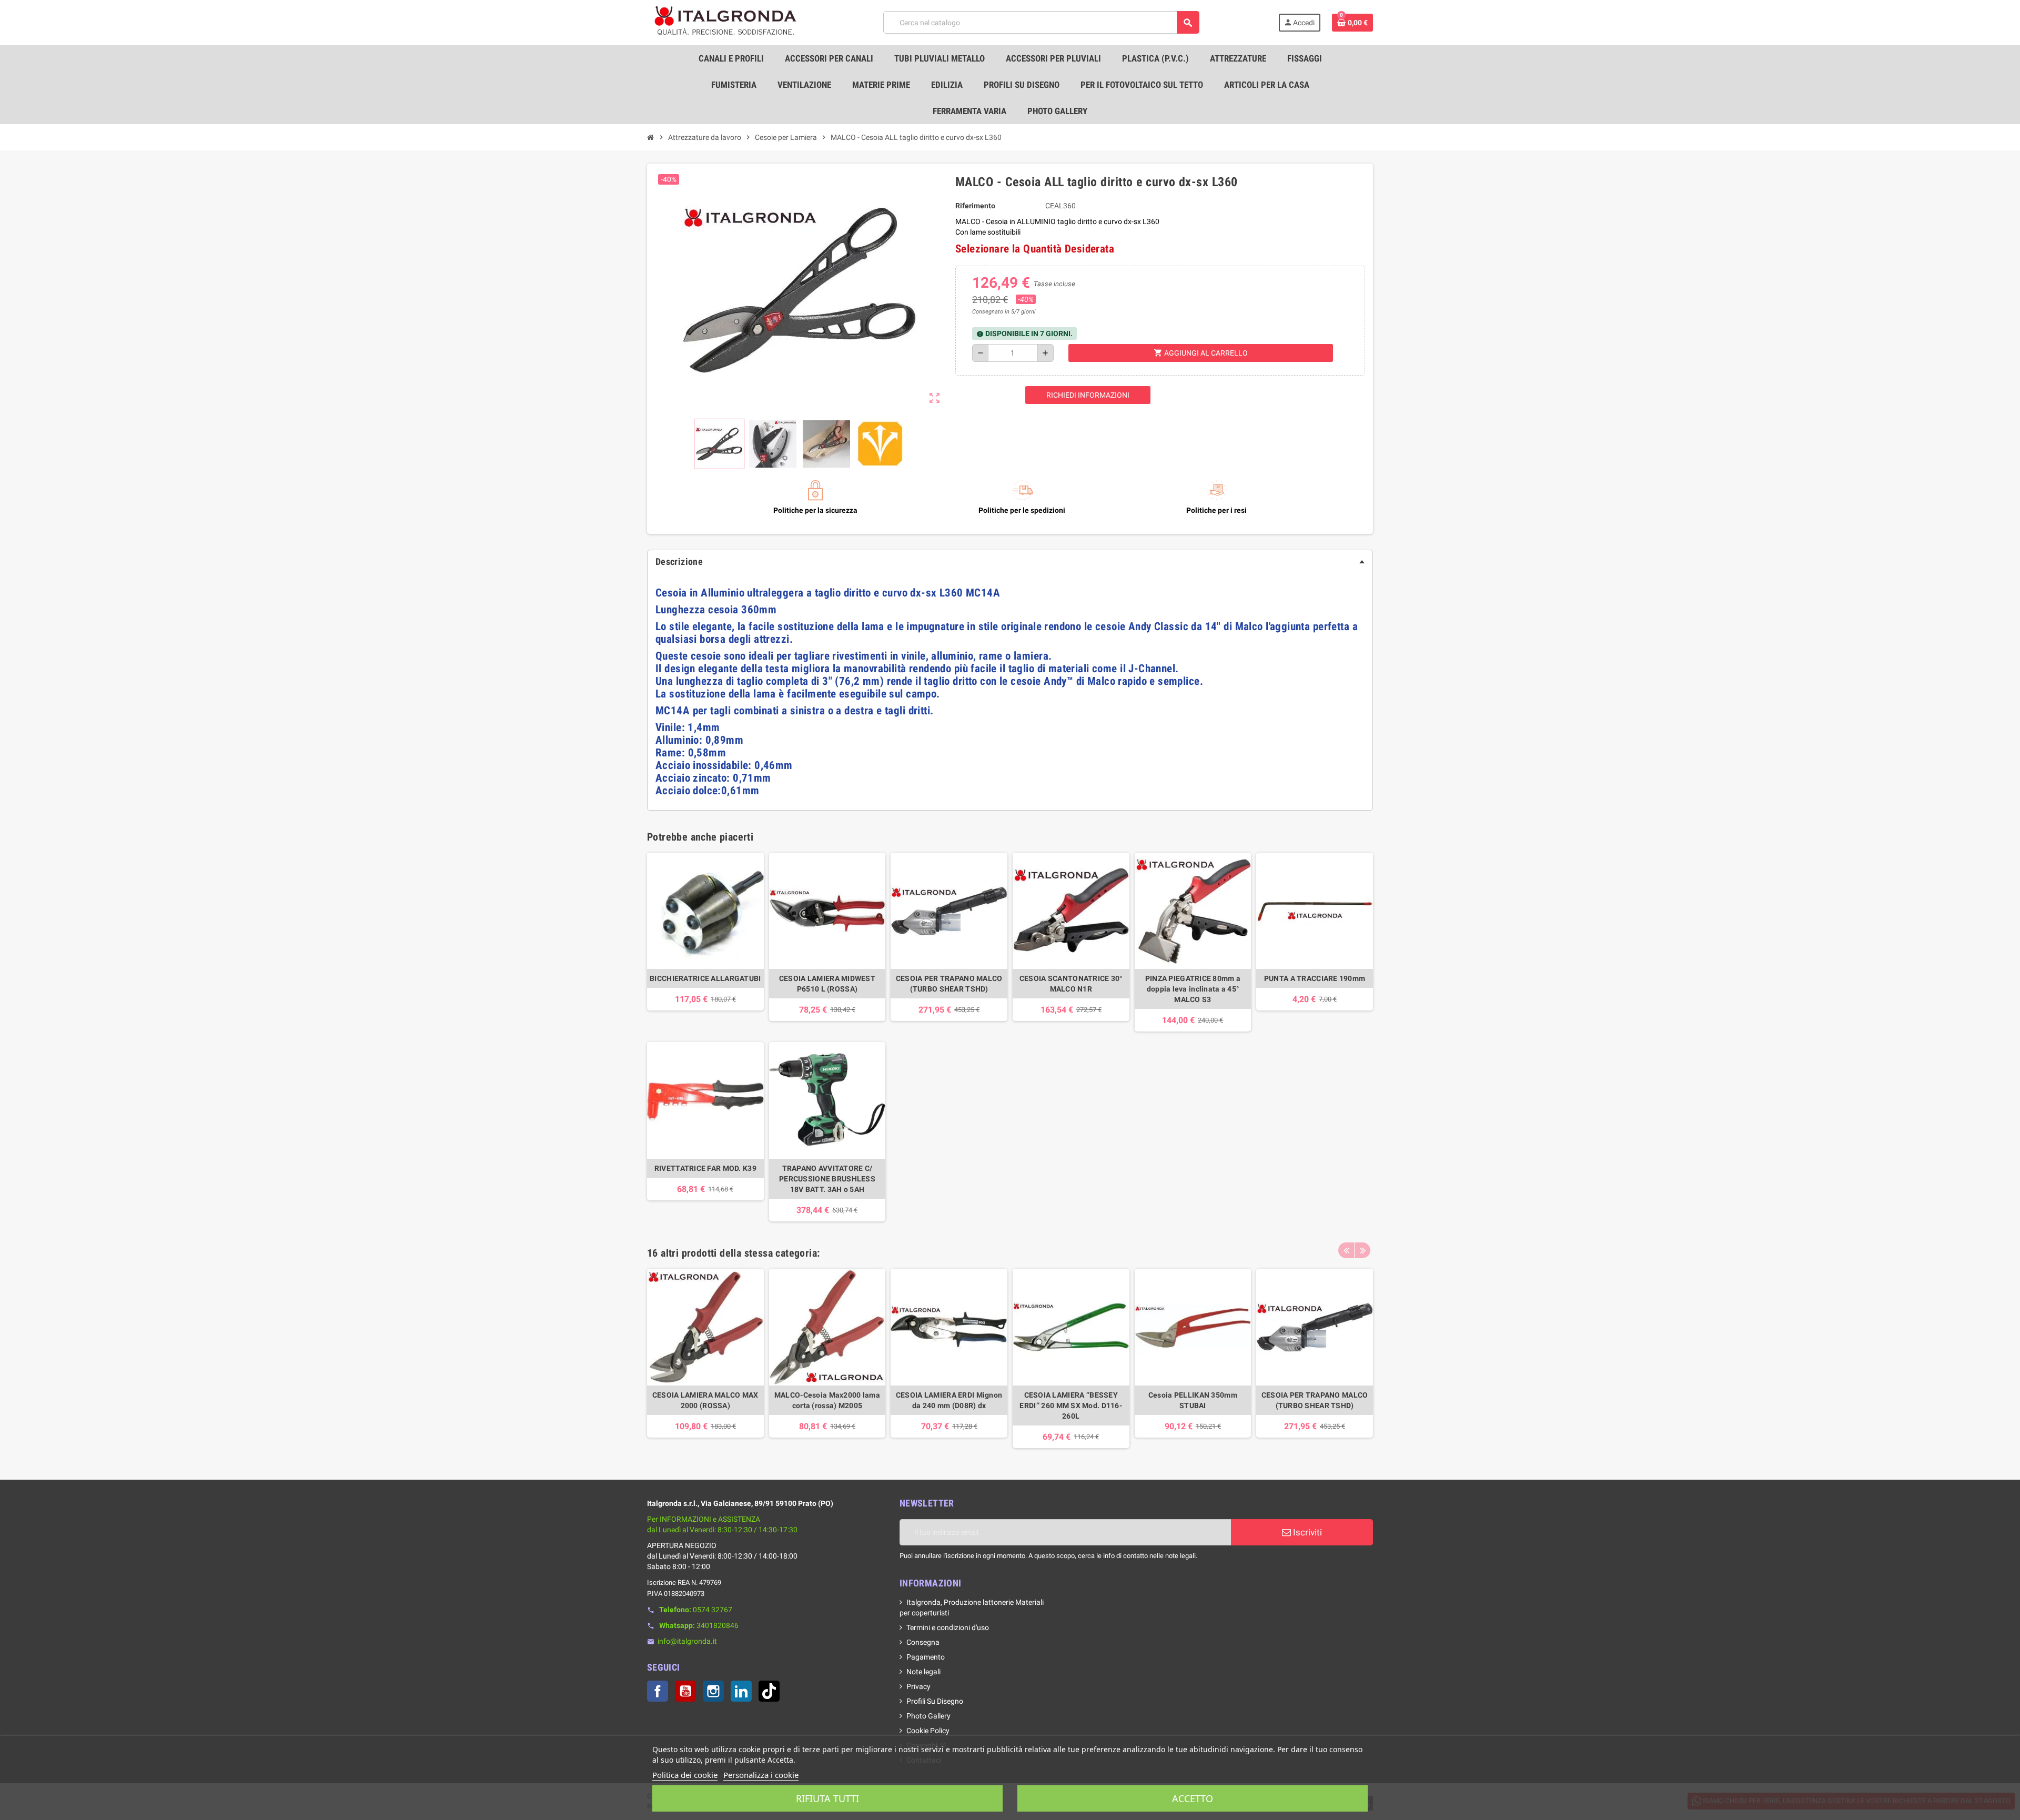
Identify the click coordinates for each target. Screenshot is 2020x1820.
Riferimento (975, 206)
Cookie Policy (928, 1731)
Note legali (923, 1672)
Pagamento (926, 1657)
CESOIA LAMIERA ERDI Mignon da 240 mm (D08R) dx (949, 1400)
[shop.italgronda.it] (726, 22)
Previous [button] (1346, 1250)
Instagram (713, 1691)
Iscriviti (1306, 1532)
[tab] (1010, 562)
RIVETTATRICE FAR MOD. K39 (705, 1168)
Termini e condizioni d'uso (948, 1627)
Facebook (658, 1691)
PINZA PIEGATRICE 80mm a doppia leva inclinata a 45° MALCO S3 (1193, 989)
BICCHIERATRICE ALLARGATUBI (705, 978)
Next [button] (1362, 1250)
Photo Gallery (928, 1716)
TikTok (769, 1691)
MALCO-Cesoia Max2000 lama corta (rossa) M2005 (827, 1400)
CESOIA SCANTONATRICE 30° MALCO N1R (1071, 984)
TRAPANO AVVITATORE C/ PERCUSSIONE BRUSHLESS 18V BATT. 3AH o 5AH (827, 1179)
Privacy (918, 1686)
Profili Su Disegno (935, 1701)
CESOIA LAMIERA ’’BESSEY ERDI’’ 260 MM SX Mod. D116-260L (1071, 1406)
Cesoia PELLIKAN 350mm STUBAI (1193, 1400)
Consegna (923, 1642)
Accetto (1193, 1798)
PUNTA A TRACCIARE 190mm (1315, 978)
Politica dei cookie (685, 1775)
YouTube (685, 1691)
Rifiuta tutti (827, 1798)
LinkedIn (741, 1691)
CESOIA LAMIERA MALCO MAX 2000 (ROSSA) (705, 1400)
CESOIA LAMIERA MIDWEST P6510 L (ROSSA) (827, 984)
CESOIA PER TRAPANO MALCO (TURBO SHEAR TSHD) (949, 984)
